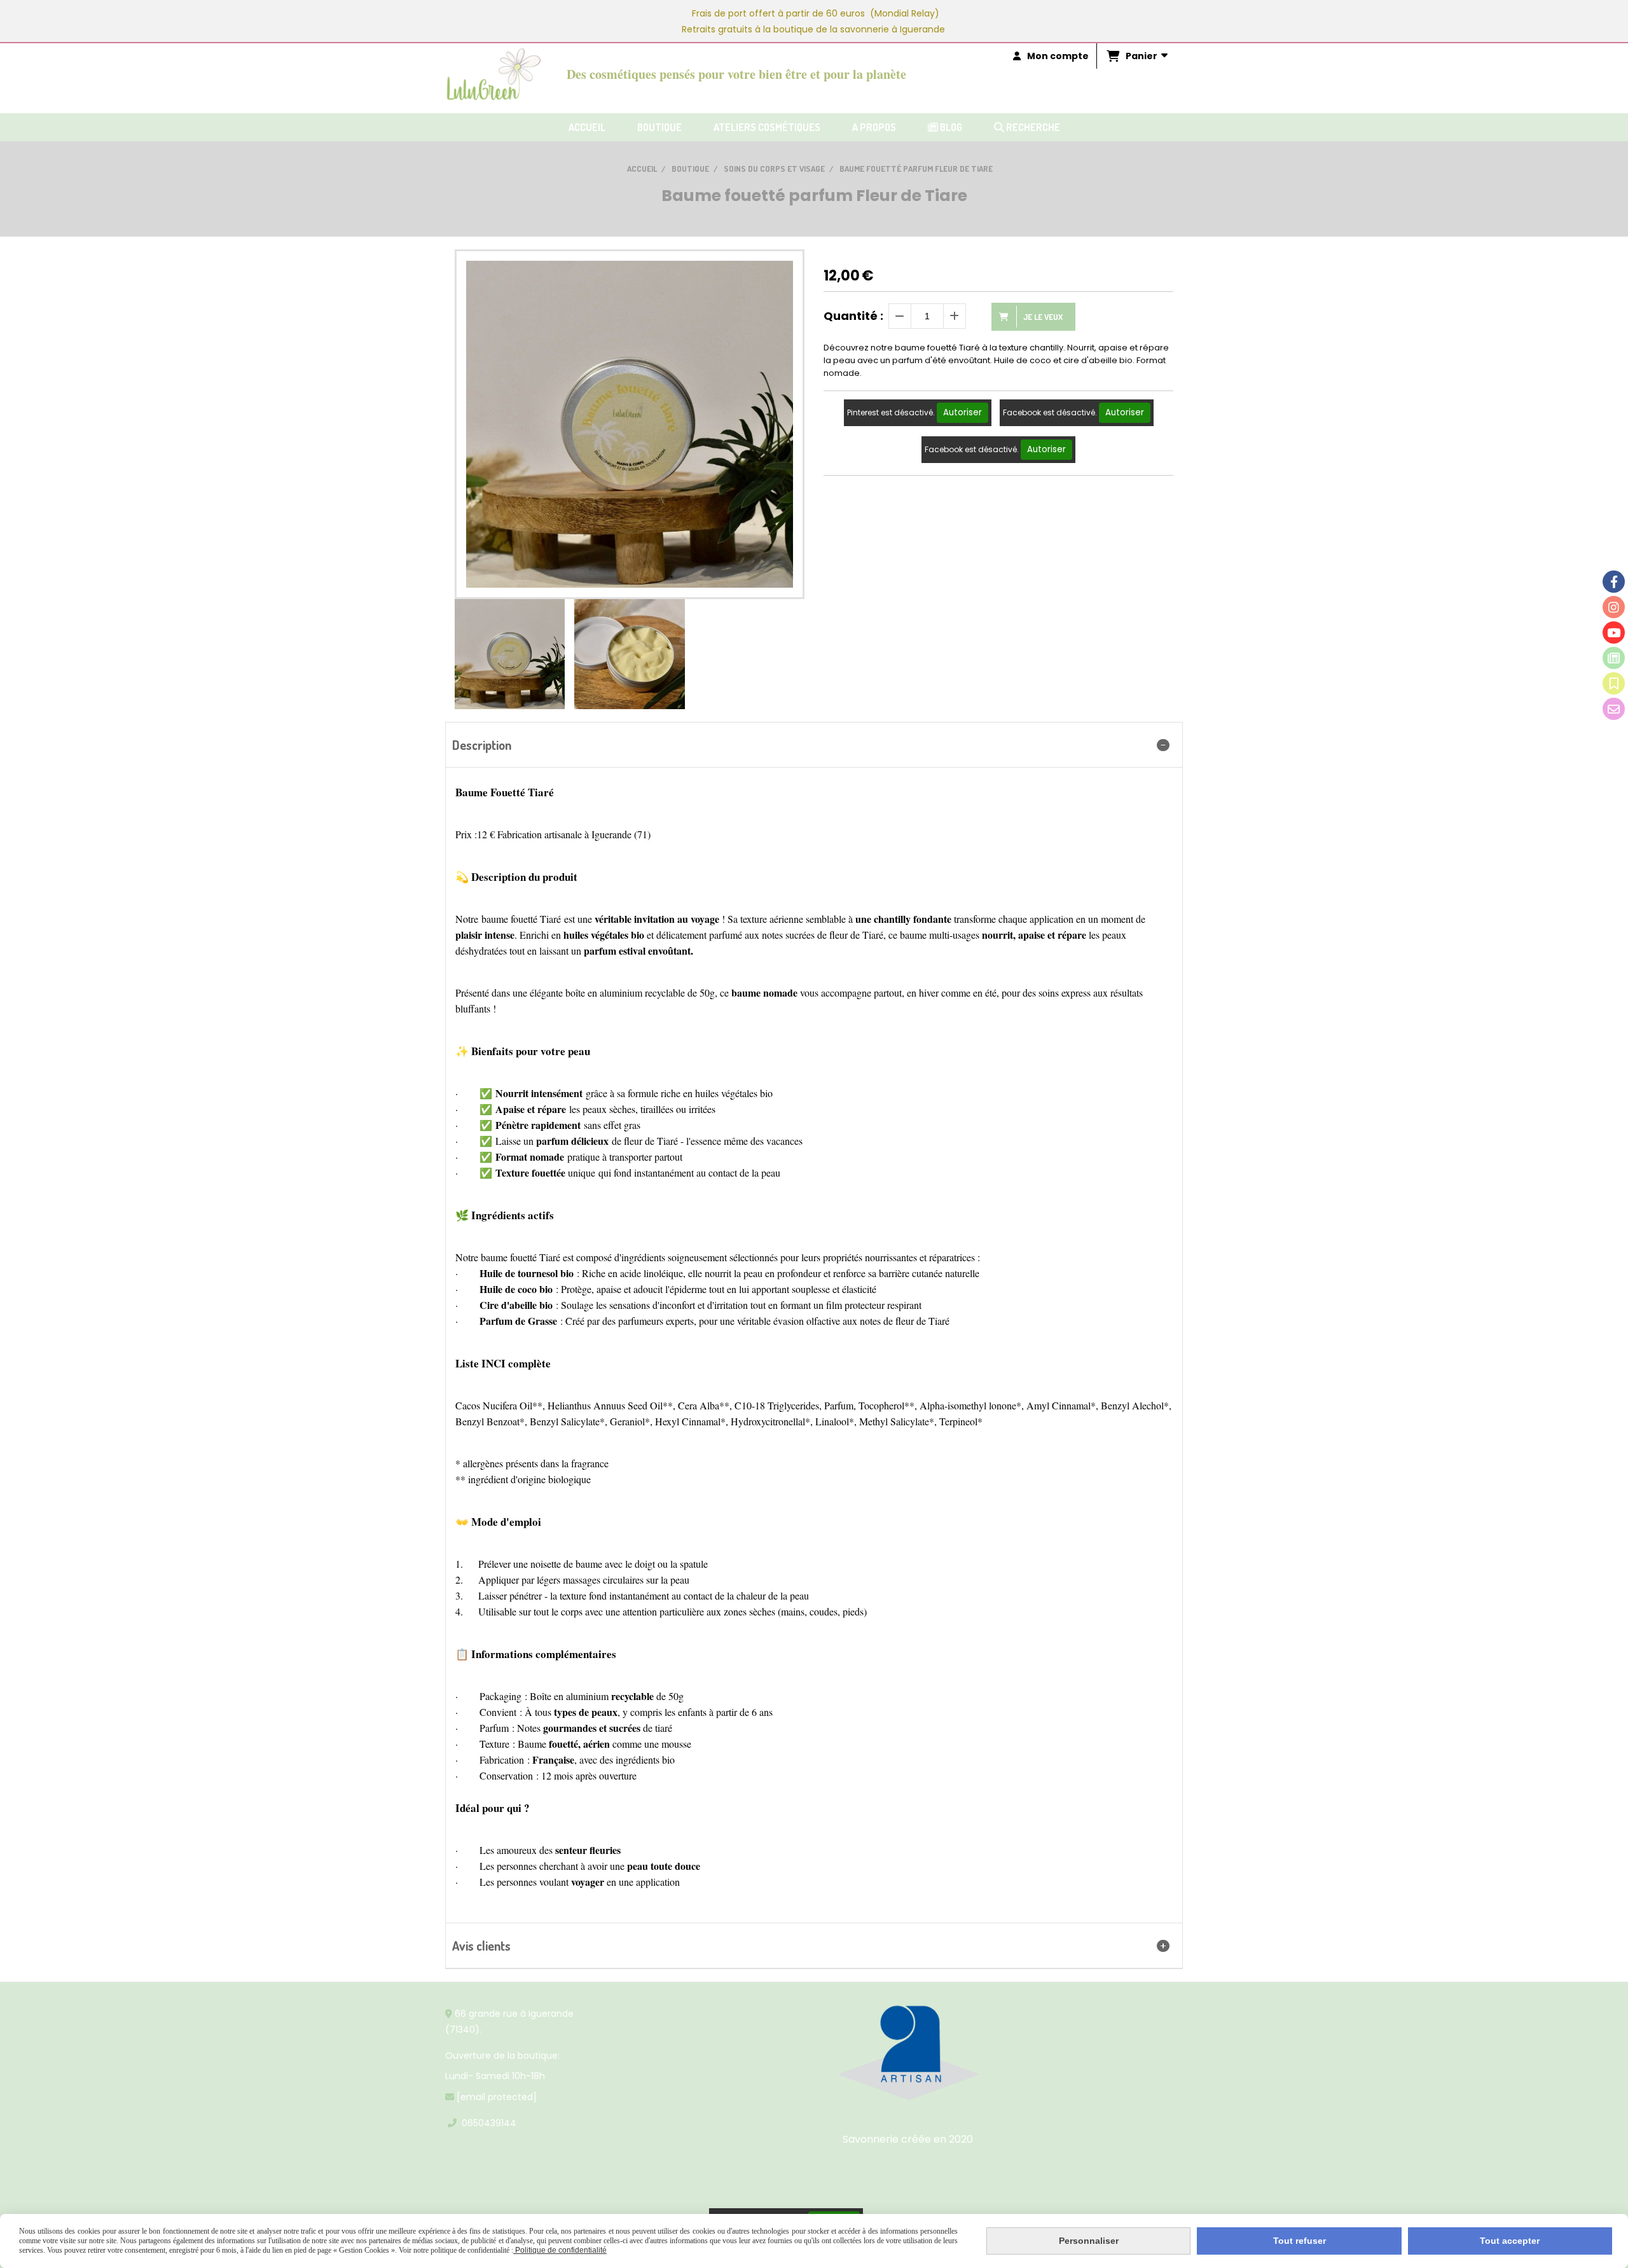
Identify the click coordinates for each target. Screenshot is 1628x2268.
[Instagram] (1614, 607)
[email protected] (497, 2097)
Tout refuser (1300, 2241)
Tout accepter (1510, 2241)
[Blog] (1614, 658)
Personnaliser (1089, 2241)
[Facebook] (1614, 582)
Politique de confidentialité (560, 2250)
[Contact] (1614, 709)
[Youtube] (1614, 633)
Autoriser (962, 412)
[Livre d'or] (1614, 683)
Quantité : (853, 316)
